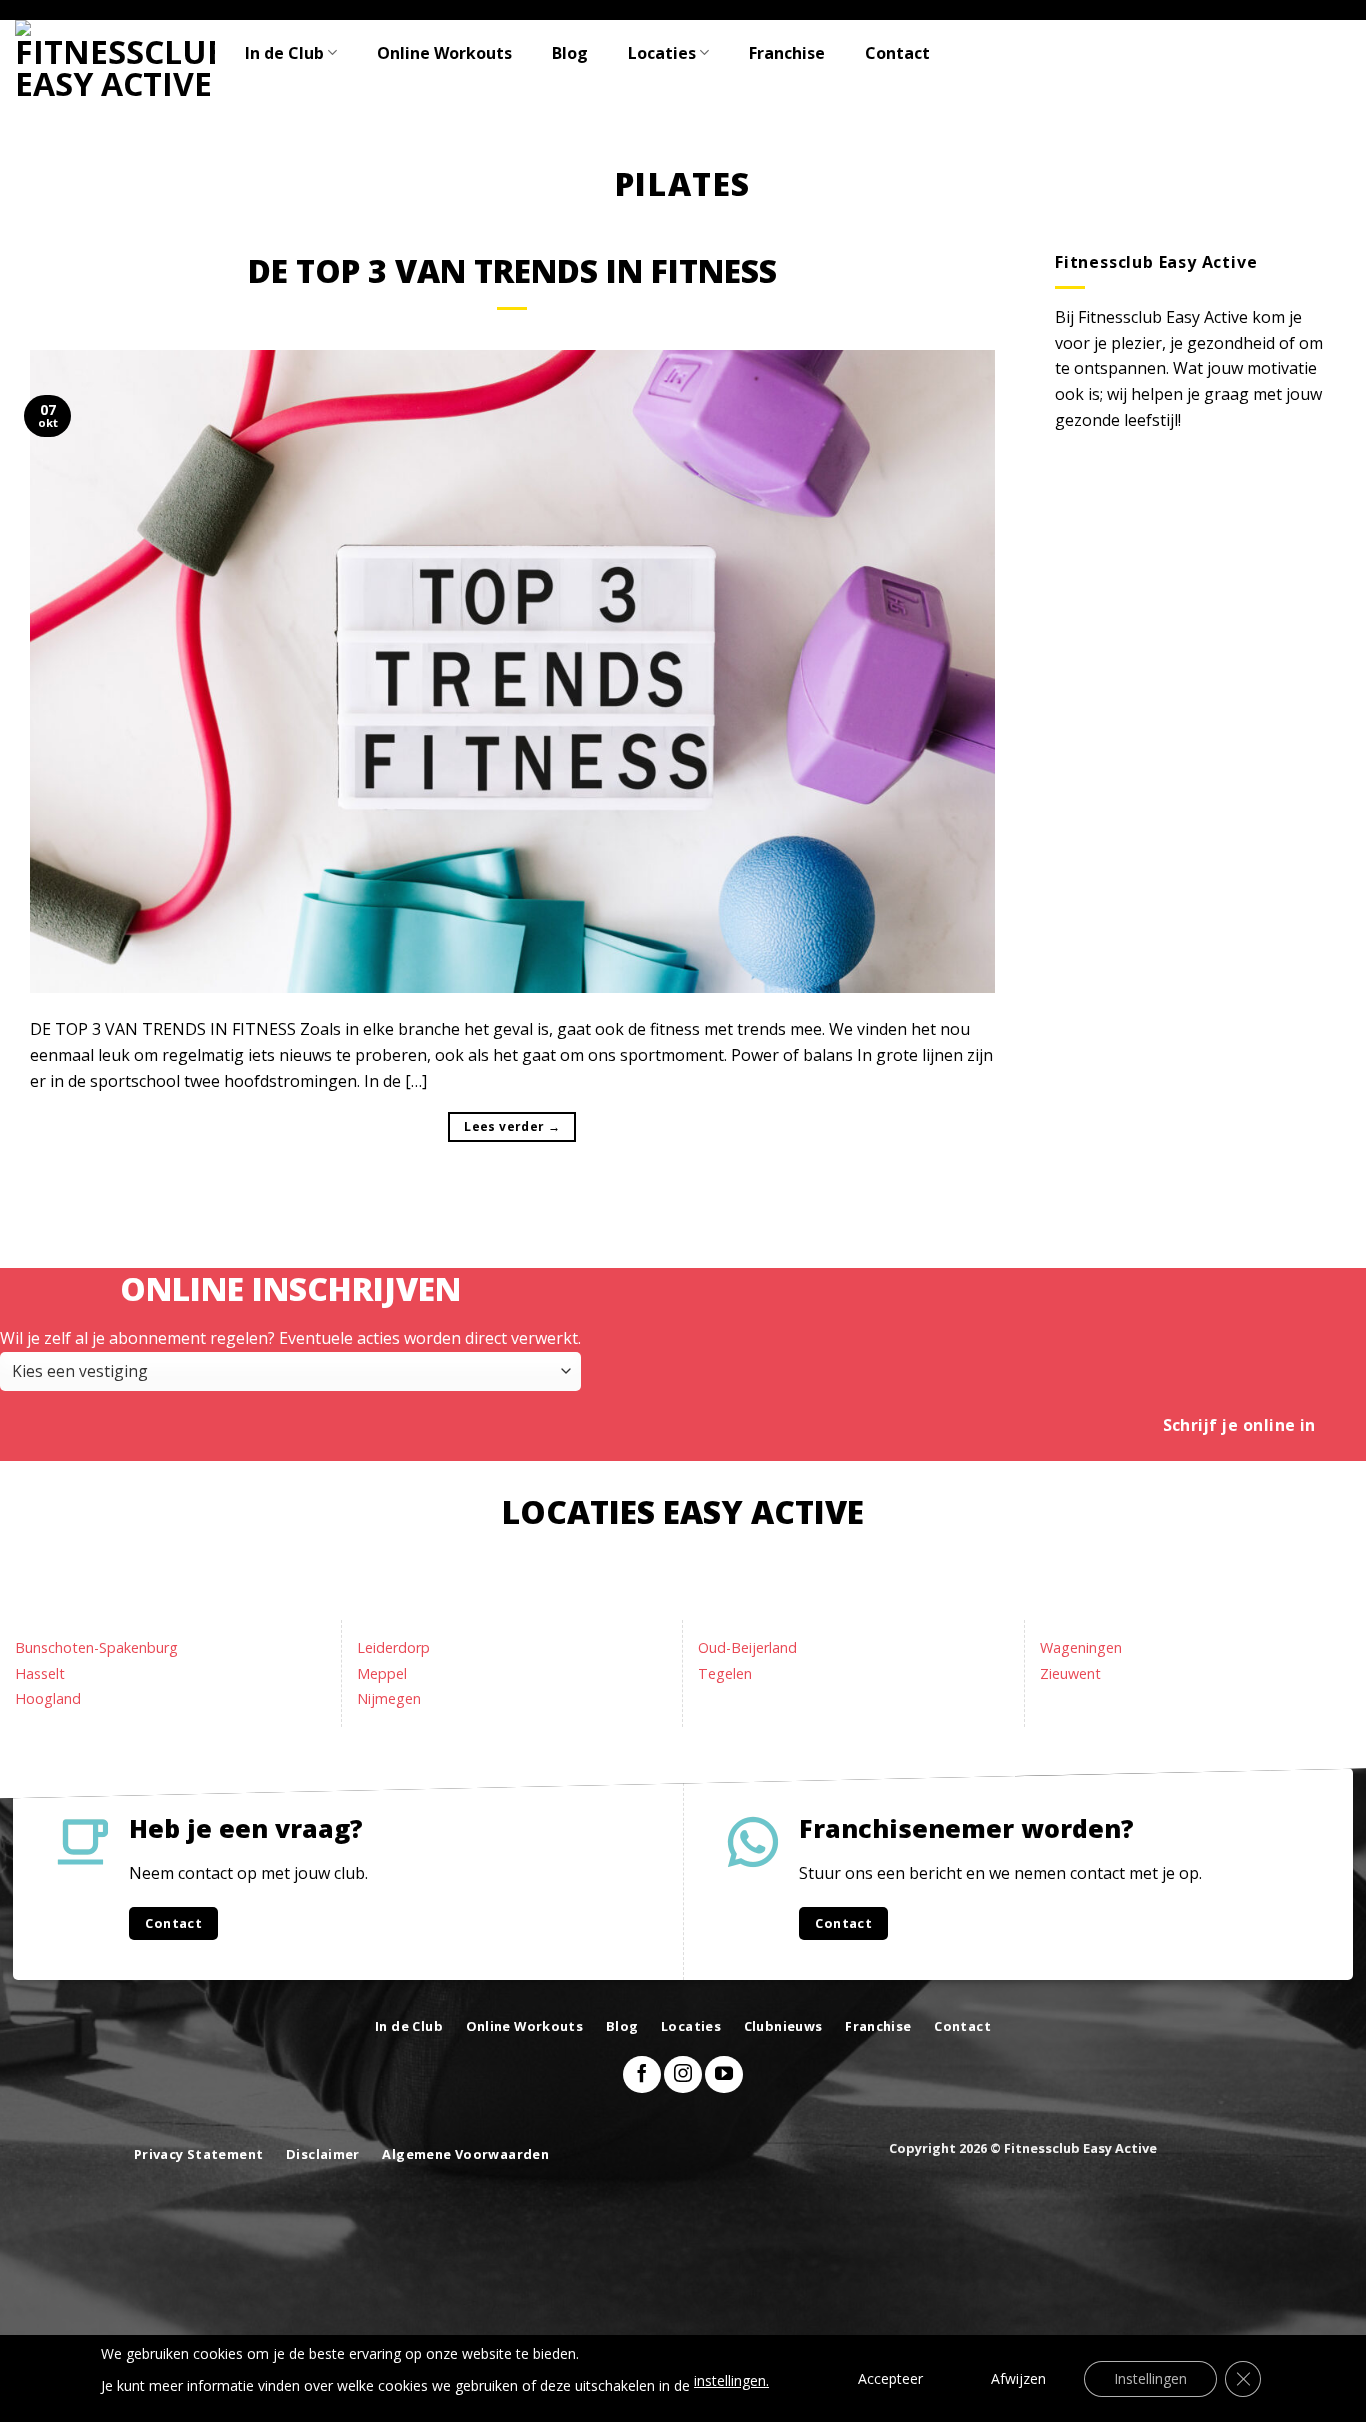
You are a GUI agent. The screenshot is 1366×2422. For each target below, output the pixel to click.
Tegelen (725, 1673)
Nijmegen (389, 1698)
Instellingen (1150, 2378)
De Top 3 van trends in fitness (512, 270)
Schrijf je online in (1239, 1425)
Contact (897, 53)
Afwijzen (1018, 2378)
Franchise (787, 53)
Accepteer (890, 2378)
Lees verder (512, 1126)
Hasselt (40, 1673)
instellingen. (731, 2380)
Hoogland (48, 1698)
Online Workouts (444, 53)
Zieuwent (1070, 1673)
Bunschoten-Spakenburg (96, 1647)
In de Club (284, 53)
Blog (570, 53)
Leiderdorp (393, 1647)
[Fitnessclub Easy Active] (115, 58)
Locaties (662, 53)
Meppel (382, 1673)
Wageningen (1081, 1647)
